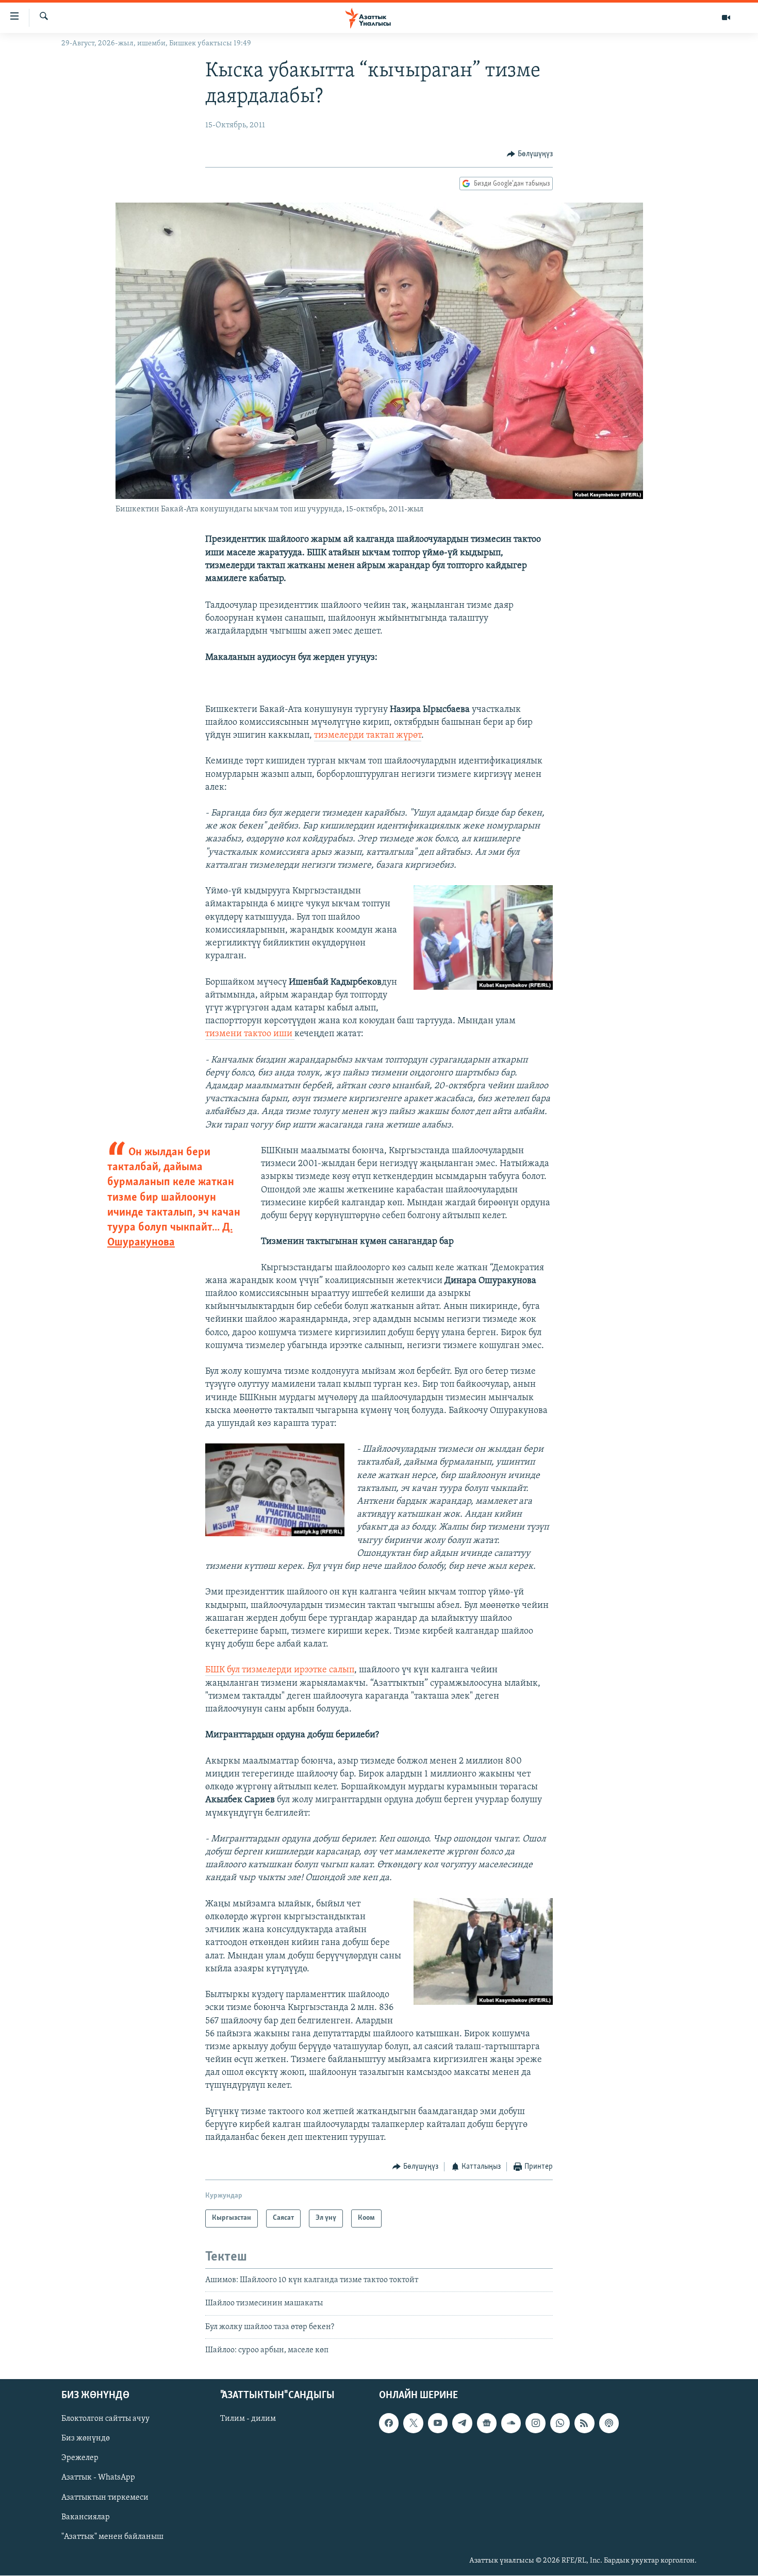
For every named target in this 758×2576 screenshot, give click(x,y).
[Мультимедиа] (726, 18)
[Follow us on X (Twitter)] (413, 2423)
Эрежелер (80, 2458)
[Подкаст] (609, 2423)
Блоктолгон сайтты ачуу (105, 2419)
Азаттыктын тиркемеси (105, 2498)
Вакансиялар (86, 2517)
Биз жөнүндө (86, 2439)
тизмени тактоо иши (250, 1034)
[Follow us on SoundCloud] (511, 2423)
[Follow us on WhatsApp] (560, 2423)
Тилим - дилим (248, 2419)
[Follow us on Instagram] (535, 2423)
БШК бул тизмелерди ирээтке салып (280, 1670)
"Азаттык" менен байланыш (112, 2537)
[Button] (530, 154)
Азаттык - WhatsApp (98, 2478)
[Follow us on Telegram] (462, 2423)
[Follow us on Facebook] (389, 2423)
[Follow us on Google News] (487, 2423)
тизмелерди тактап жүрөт (368, 736)
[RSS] (584, 2423)
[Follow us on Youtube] (438, 2423)
